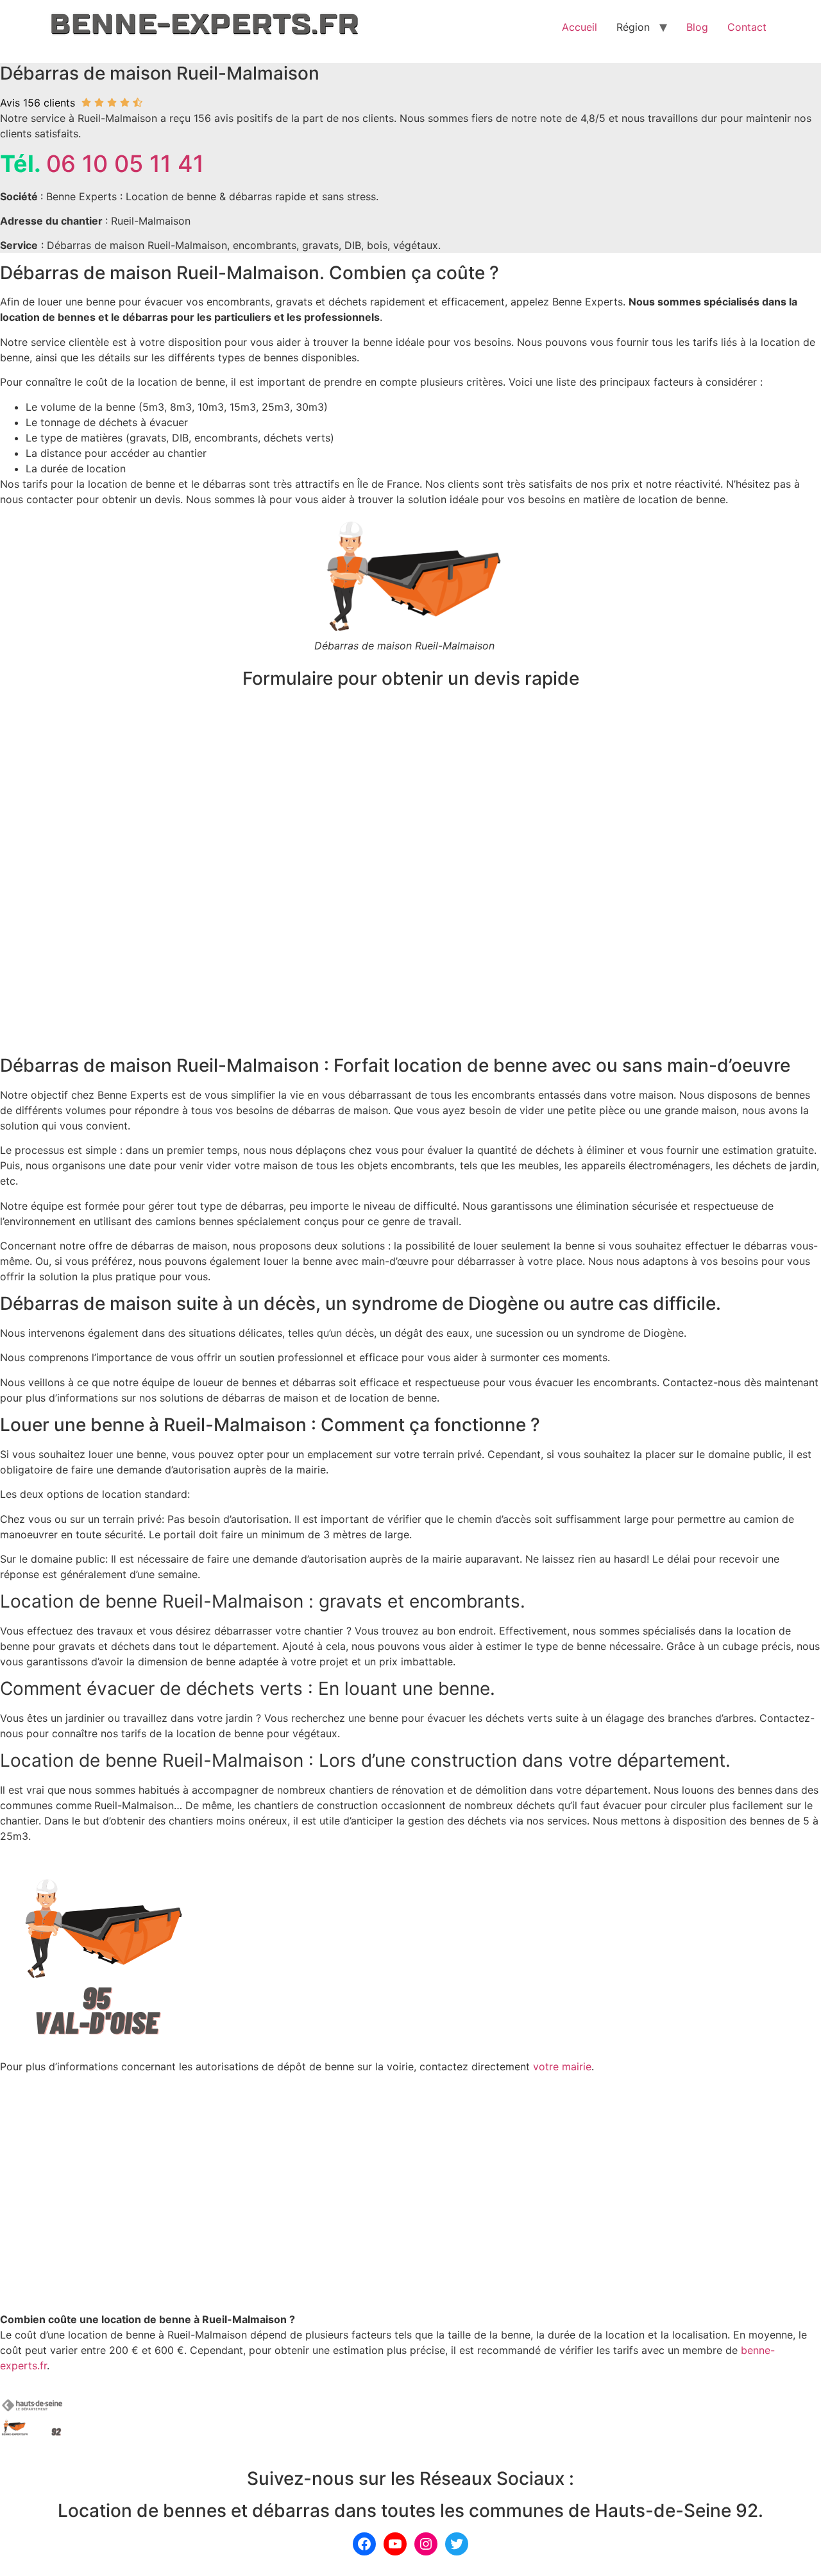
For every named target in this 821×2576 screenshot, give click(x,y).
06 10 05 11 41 (125, 164)
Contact (747, 27)
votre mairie (562, 2066)
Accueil (580, 27)
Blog (697, 27)
